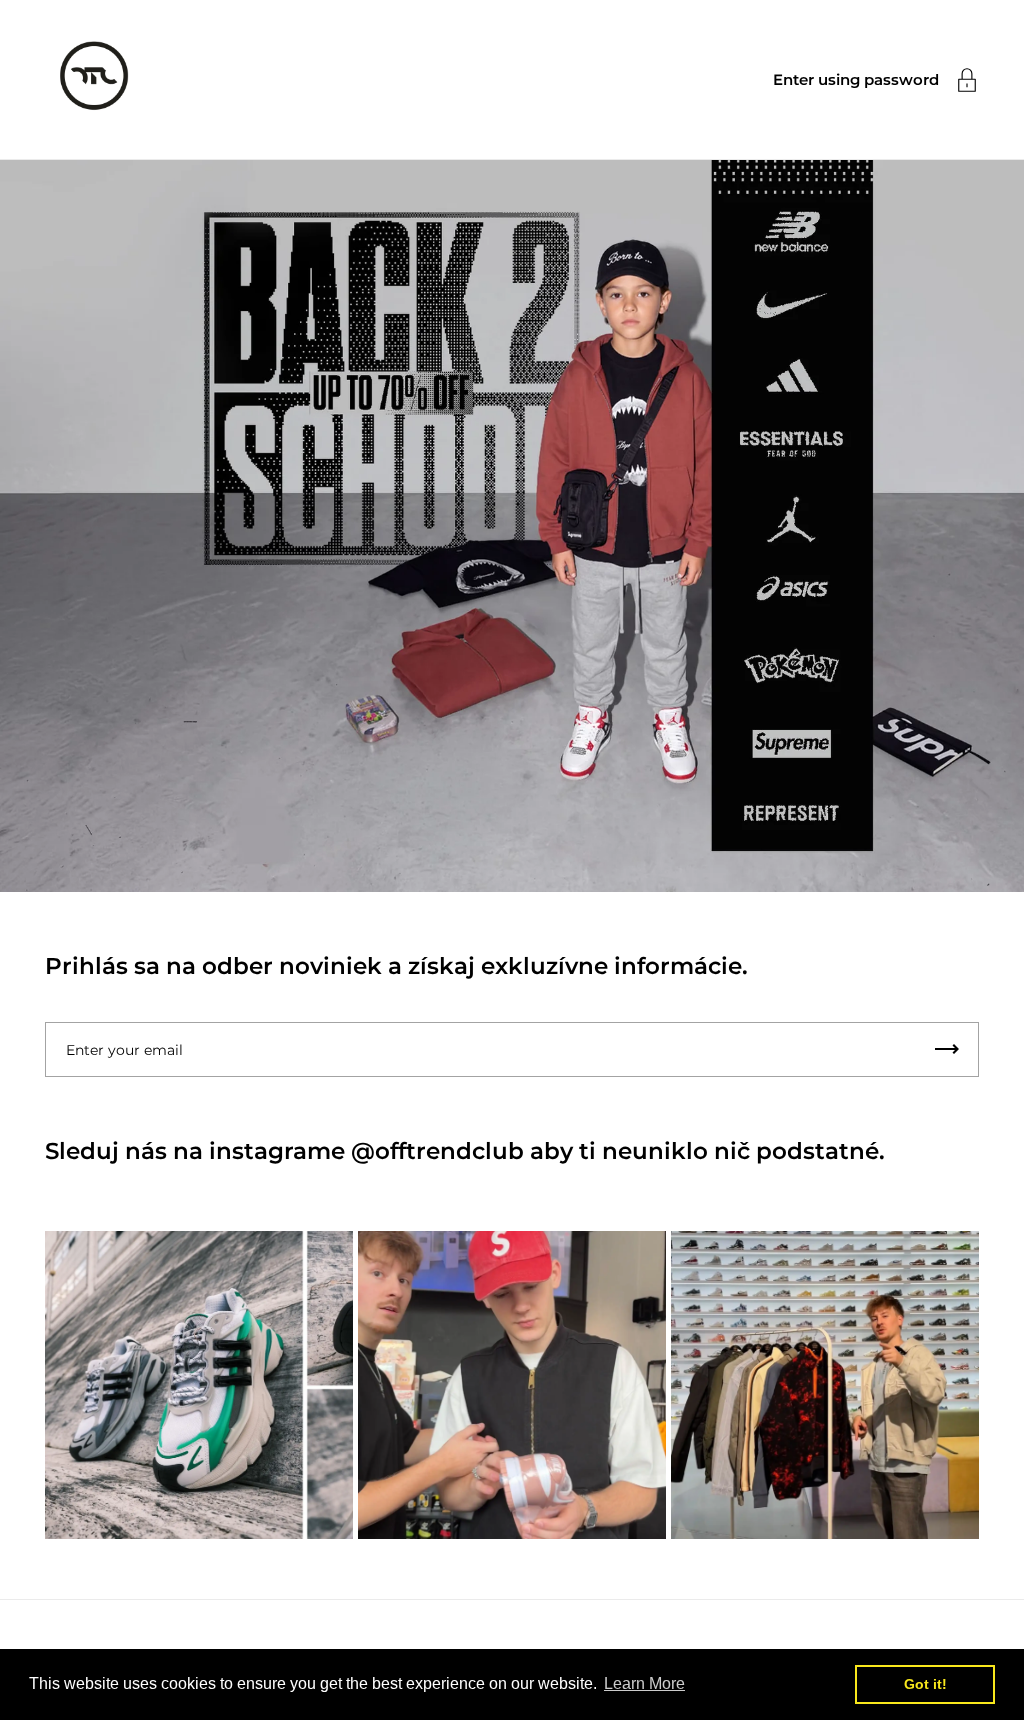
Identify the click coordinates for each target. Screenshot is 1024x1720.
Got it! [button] (925, 1684)
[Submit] (947, 1049)
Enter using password (856, 79)
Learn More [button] (644, 1683)
